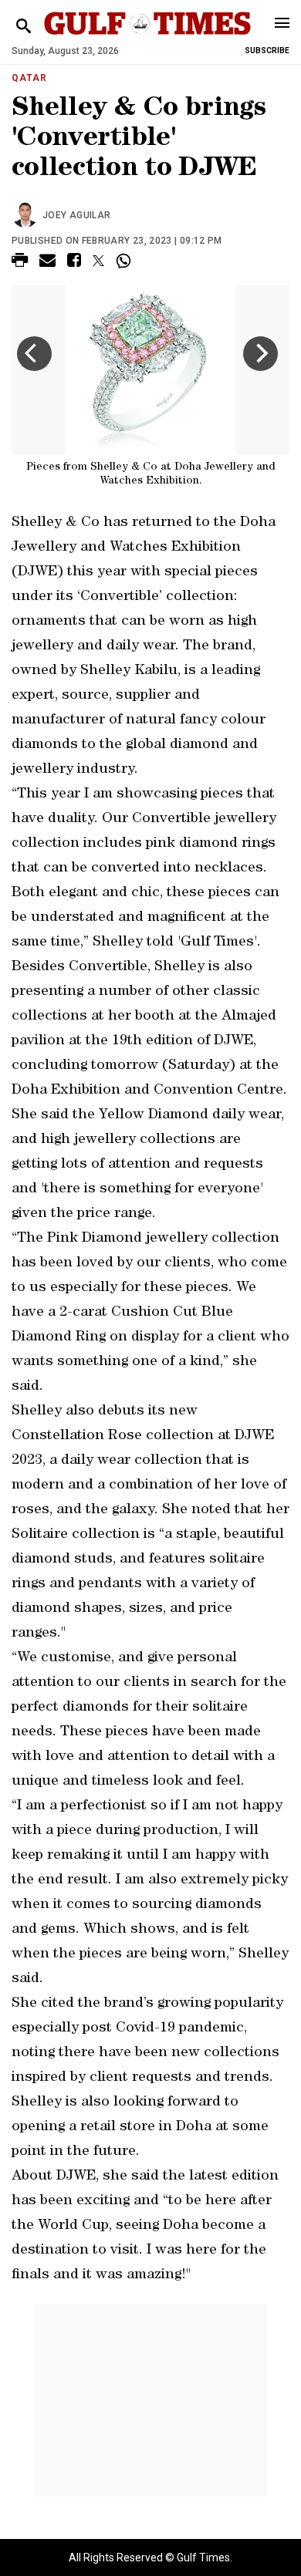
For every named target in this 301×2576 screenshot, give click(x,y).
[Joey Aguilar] (27, 215)
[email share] (47, 263)
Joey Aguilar (76, 215)
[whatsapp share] (125, 261)
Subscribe (267, 51)
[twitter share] (98, 261)
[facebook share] (74, 263)
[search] (24, 27)
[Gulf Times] (147, 38)
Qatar (29, 78)
